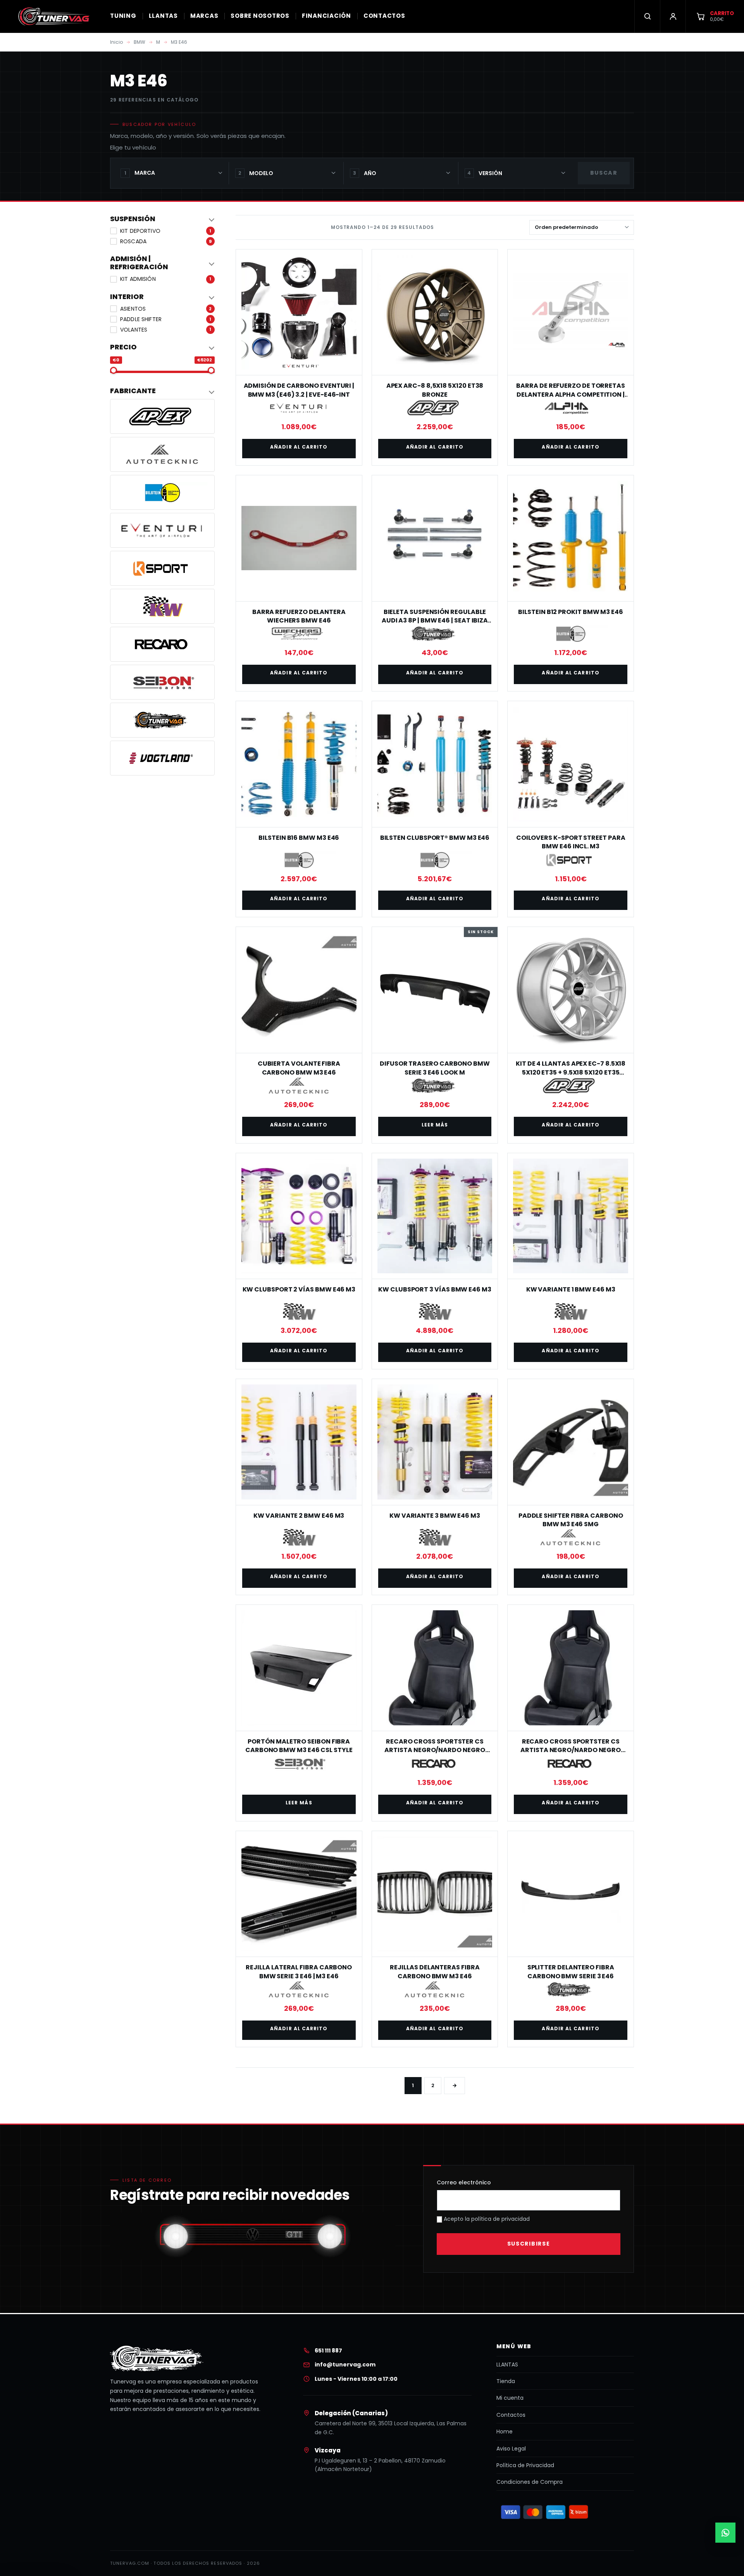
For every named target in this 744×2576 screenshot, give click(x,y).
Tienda (506, 2381)
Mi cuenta (510, 2398)
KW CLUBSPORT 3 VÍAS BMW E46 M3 (435, 1289)
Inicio (116, 42)
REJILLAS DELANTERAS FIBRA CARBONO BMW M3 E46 (435, 1972)
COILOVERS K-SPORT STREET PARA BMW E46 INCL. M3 (571, 842)
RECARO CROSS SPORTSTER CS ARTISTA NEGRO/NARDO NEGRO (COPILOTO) (435, 1750)
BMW (139, 42)
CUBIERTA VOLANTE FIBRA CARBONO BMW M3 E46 (299, 1068)
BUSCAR (604, 173)
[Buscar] (647, 16)
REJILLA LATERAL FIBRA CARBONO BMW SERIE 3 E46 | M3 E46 (299, 1972)
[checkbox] (162, 231)
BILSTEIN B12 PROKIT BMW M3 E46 (571, 612)
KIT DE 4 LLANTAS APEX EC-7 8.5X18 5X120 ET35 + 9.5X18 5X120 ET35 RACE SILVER (571, 1072)
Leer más (435, 1125)
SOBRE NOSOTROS (260, 16)
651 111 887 (328, 2351)
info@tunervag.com (345, 2364)
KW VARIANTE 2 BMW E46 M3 (299, 1516)
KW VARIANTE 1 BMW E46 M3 (571, 1289)
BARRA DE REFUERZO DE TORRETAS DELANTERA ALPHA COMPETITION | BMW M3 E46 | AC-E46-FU (571, 394)
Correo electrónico (464, 2182)
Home (505, 2432)
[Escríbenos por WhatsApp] (725, 2533)
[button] (162, 219)
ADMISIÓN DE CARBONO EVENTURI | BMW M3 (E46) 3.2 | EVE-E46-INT (299, 390)
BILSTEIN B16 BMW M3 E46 (299, 838)
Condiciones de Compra (530, 2482)
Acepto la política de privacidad (486, 2219)
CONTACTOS (384, 16)
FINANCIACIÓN (326, 16)
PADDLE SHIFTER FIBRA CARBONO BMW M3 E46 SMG (571, 1520)
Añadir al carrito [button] (299, 447)
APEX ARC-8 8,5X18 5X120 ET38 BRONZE (435, 390)
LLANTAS (163, 16)
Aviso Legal (511, 2449)
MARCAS (204, 16)
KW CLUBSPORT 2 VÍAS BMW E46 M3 (299, 1289)
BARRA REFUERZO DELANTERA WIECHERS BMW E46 (299, 616)
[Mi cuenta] (673, 16)
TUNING (123, 16)
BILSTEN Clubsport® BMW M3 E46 (435, 838)
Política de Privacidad (525, 2465)
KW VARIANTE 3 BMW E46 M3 (435, 1516)
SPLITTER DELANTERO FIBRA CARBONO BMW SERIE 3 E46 (571, 1972)
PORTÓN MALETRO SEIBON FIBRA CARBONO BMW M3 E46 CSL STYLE (299, 1746)
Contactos (511, 2415)
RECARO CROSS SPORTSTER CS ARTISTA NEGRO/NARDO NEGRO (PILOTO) (571, 1750)
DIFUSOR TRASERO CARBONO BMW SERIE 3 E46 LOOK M (435, 1068)
